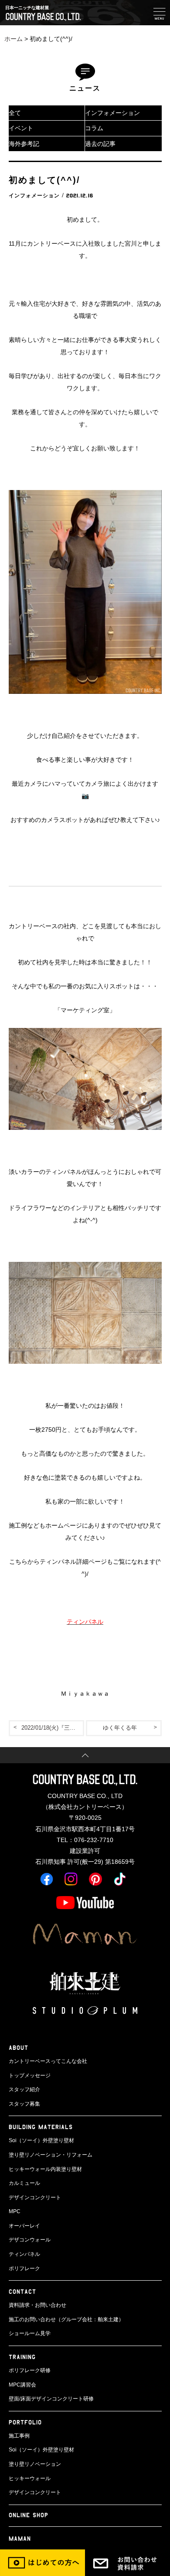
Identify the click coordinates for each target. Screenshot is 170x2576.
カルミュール (24, 2183)
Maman (20, 2538)
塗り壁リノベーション (35, 2464)
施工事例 (19, 2436)
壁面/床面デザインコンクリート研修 (51, 2399)
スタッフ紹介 (24, 2089)
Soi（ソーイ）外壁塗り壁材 (41, 2140)
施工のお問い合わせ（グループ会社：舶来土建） (66, 2319)
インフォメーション (112, 113)
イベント (21, 128)
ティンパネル (24, 2254)
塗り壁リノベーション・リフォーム (51, 2155)
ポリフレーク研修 (30, 2370)
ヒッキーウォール (30, 2478)
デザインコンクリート (35, 2197)
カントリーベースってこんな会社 (48, 2061)
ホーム (14, 39)
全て (15, 113)
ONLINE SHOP (29, 2515)
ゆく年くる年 (120, 1728)
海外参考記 (24, 144)
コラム (94, 128)
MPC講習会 (22, 2385)
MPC (15, 2211)
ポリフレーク (24, 2268)
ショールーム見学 (30, 2333)
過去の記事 (100, 144)
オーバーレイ (24, 2226)
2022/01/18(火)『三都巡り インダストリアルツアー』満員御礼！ (53, 1728)
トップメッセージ (30, 2076)
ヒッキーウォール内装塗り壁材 (45, 2169)
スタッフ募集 (24, 2104)
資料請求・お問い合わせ (37, 2305)
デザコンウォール (30, 2240)
